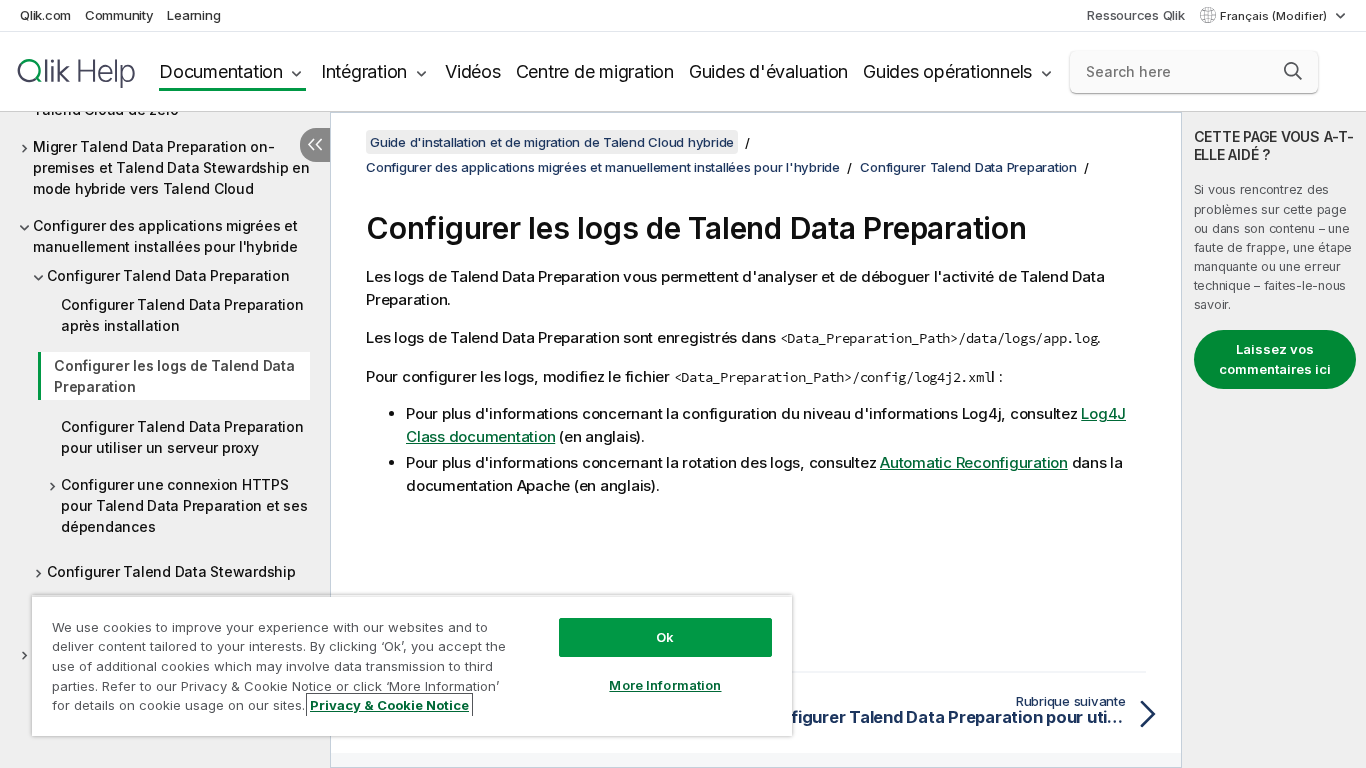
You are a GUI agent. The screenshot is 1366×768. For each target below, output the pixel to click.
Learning (193, 15)
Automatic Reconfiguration (974, 462)
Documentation (221, 71)
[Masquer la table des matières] (315, 145)
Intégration (364, 71)
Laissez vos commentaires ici (1275, 359)
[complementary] (1274, 440)
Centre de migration (595, 71)
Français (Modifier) (1275, 16)
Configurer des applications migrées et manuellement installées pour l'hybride (165, 236)
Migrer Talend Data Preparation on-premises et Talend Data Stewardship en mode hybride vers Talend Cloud (171, 167)
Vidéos (473, 71)
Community (119, 15)
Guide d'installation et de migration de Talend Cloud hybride (552, 142)
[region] (412, 665)
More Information (665, 685)
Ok (665, 637)
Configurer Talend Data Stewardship (171, 571)
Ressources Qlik (1135, 15)
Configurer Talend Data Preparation (168, 275)
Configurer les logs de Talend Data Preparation (174, 376)
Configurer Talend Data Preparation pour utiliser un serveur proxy (182, 437)
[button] (1293, 71)
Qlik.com (45, 15)
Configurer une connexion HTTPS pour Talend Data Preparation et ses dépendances (184, 505)
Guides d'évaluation (768, 71)
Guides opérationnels (947, 71)
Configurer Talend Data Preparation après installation (182, 315)
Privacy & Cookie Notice (389, 705)
